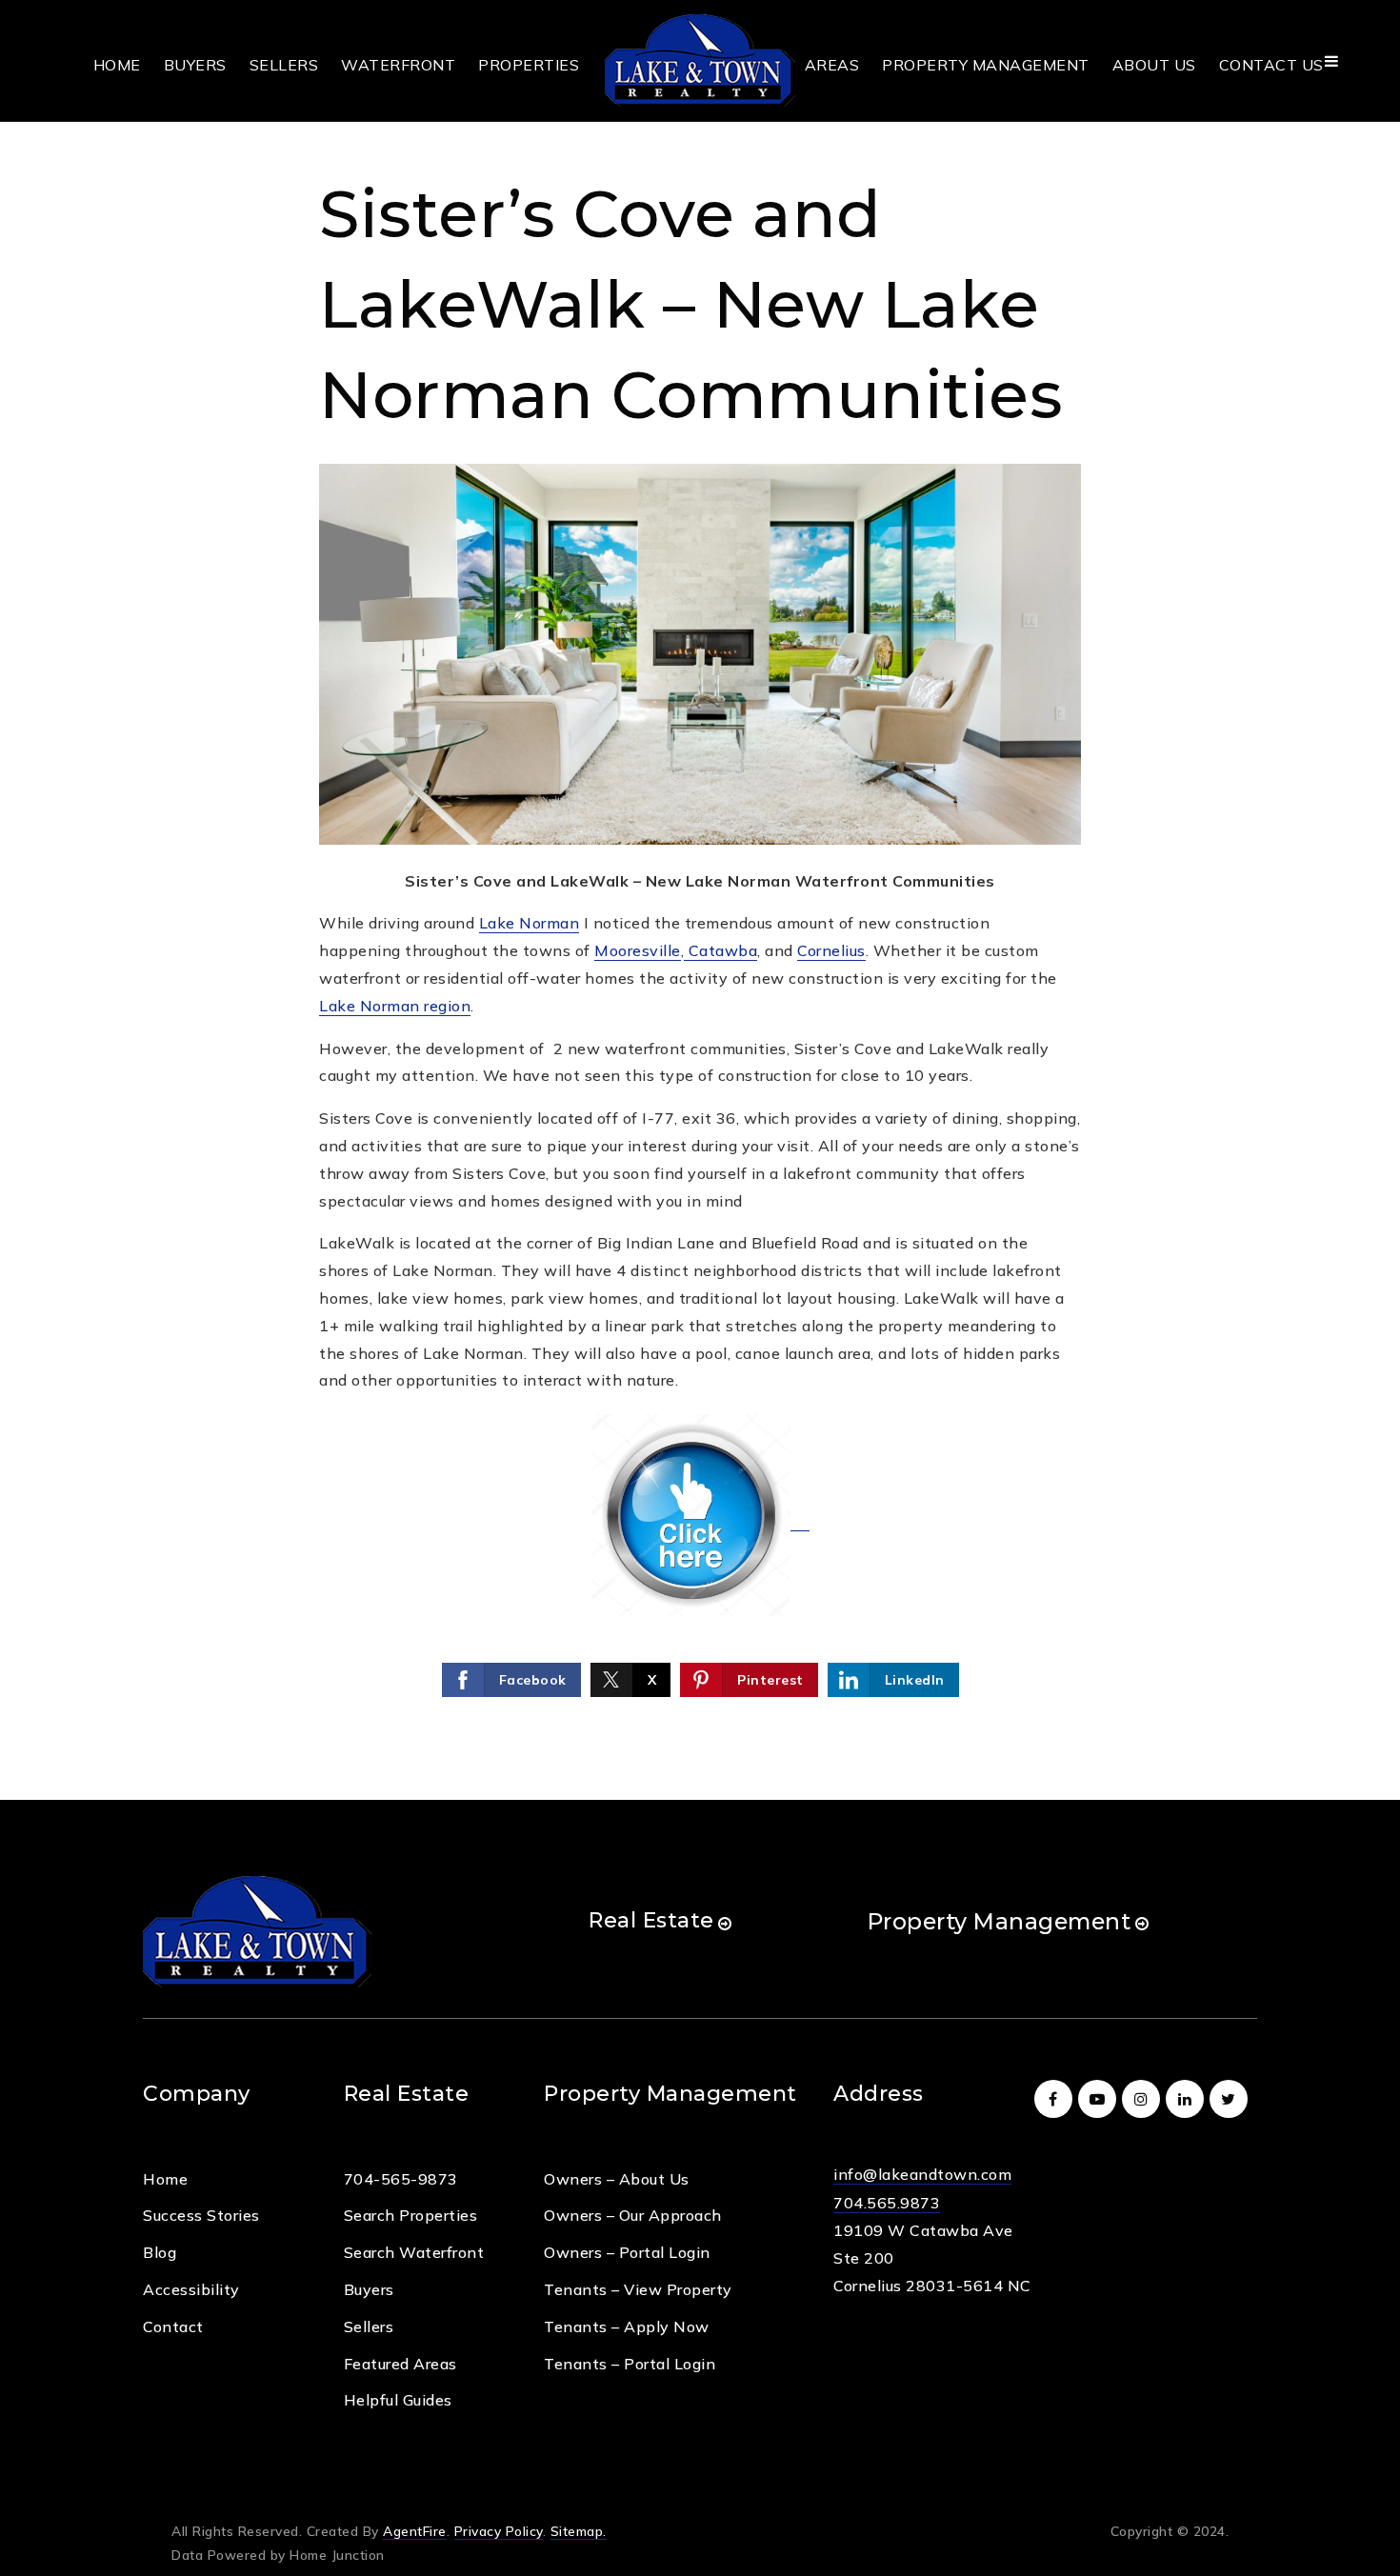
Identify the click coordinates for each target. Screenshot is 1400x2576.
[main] (700, 900)
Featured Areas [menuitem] (400, 2364)
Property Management (1000, 1921)
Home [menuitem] (117, 65)
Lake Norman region (395, 1006)
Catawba (720, 950)
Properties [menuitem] (529, 65)
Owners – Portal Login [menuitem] (627, 2252)
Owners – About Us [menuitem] (617, 2179)
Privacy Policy (499, 2531)
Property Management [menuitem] (986, 65)
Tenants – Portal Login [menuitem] (630, 2364)
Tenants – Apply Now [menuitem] (627, 2326)
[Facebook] (1056, 2099)
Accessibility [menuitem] (191, 2289)
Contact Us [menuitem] (1271, 65)
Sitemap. (579, 2531)
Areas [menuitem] (832, 65)
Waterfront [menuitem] (398, 65)
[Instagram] (1144, 2099)
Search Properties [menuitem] (411, 2215)
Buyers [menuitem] (195, 65)
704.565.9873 (887, 2203)
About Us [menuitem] (1154, 65)
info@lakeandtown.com (922, 2174)
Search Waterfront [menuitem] (414, 2252)
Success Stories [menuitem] (201, 2215)
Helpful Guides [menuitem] (398, 2400)
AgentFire (415, 2531)
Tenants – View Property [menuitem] (638, 2289)
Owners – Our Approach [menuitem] (633, 2215)
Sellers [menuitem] (284, 65)
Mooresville (638, 950)
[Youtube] (1100, 2099)
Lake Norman (530, 923)
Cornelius (831, 950)
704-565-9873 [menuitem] (401, 2179)
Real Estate (651, 1920)
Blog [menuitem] (160, 2252)
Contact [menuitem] (173, 2326)
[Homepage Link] (700, 59)
